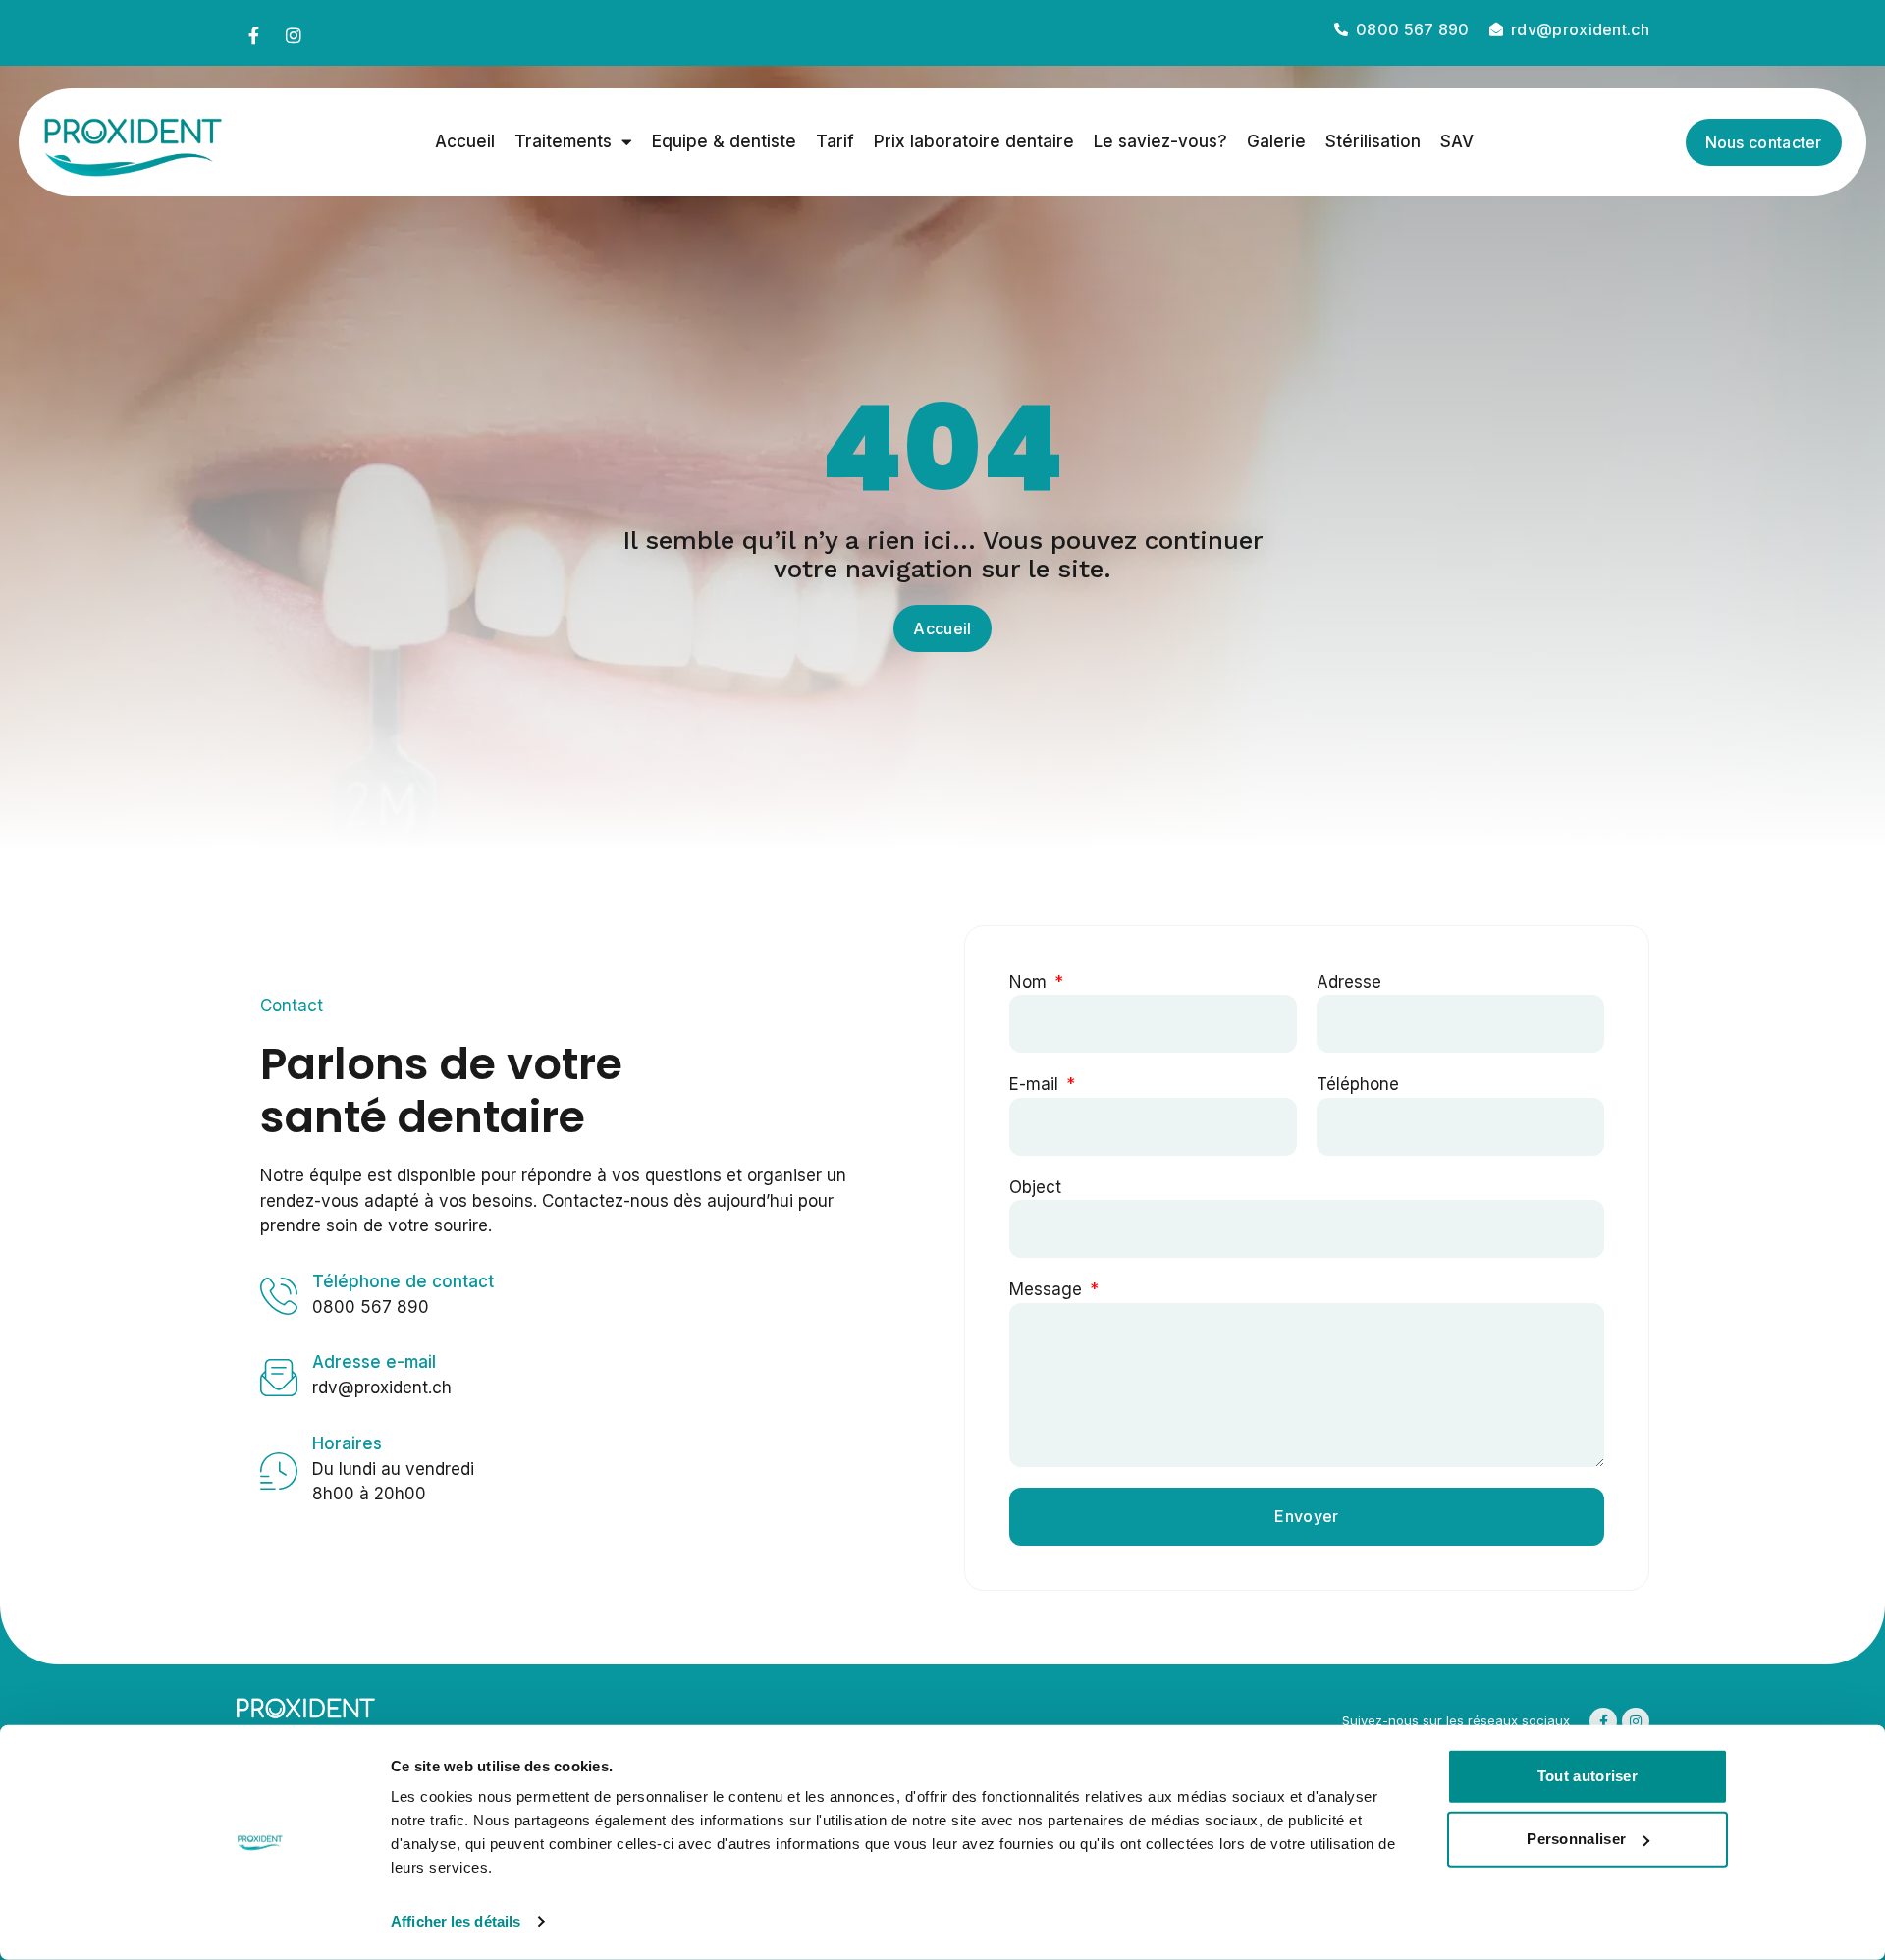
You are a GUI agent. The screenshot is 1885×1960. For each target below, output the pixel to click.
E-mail (1036, 1084)
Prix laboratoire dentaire (974, 141)
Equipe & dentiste (724, 141)
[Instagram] (294, 35)
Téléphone (1358, 1084)
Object (1035, 1187)
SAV (1457, 141)
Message (1048, 1289)
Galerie (1276, 141)
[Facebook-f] (253, 35)
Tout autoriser (1588, 1776)
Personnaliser (1576, 1839)
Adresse (1349, 982)
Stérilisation (1373, 141)
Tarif (835, 141)
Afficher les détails (456, 1921)
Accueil (465, 141)
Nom (1030, 982)
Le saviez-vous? (1160, 141)
